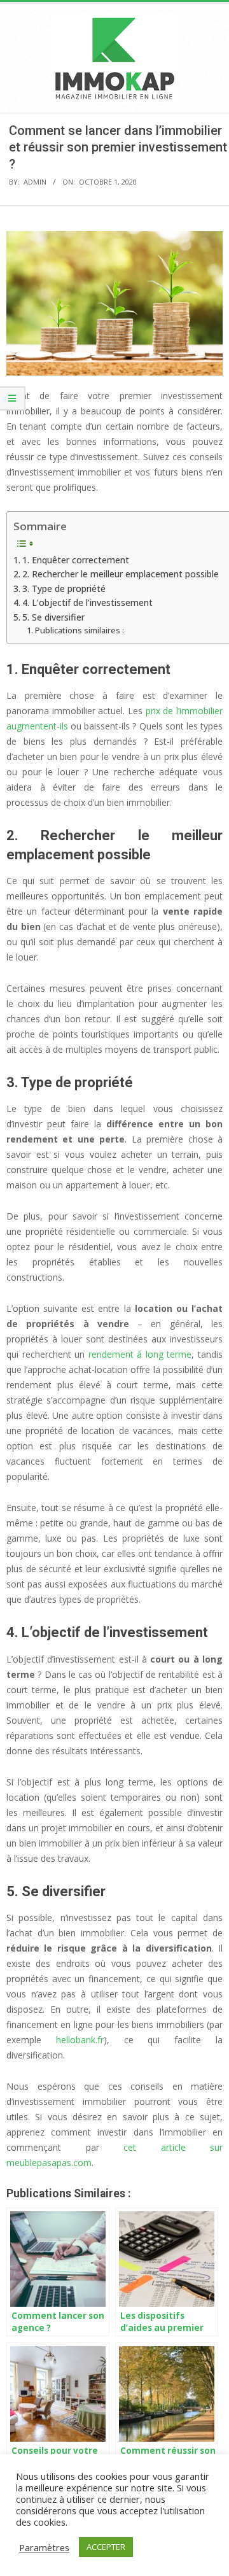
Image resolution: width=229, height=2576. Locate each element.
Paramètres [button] (44, 2547)
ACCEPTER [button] (106, 2547)
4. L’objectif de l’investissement (87, 602)
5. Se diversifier (53, 617)
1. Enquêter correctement (76, 560)
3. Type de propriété (64, 588)
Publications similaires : (80, 630)
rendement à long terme (140, 1354)
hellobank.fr (80, 2040)
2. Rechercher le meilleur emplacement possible (121, 574)
